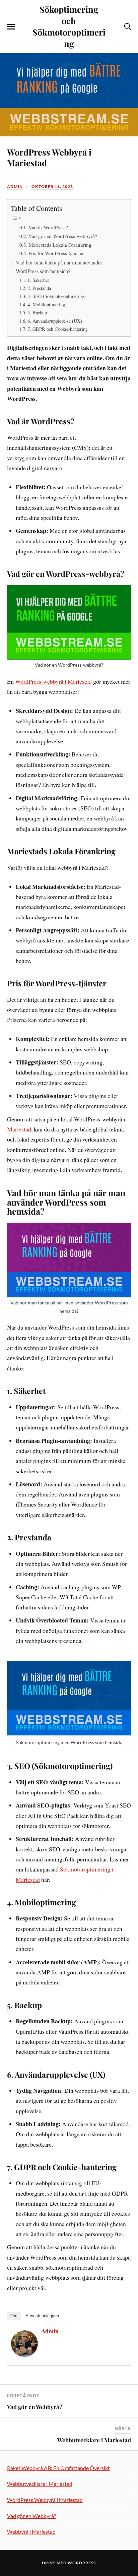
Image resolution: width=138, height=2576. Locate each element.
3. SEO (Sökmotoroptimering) (57, 296)
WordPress (82, 2563)
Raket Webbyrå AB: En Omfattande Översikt (58, 2468)
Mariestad (19, 1129)
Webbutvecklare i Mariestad (94, 2440)
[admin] (24, 2354)
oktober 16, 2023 (52, 187)
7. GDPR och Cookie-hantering (58, 329)
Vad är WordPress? (48, 227)
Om (14, 2316)
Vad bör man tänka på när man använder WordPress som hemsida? (59, 267)
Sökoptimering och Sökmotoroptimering (69, 26)
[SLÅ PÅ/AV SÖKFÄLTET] (127, 27)
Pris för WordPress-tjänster (56, 253)
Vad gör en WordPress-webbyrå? (63, 236)
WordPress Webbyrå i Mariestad (49, 157)
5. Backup (37, 313)
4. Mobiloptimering (46, 304)
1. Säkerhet (38, 280)
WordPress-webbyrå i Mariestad (53, 681)
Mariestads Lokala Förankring (60, 245)
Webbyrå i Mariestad (31, 2532)
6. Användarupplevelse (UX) (55, 321)
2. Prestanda (39, 288)
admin (15, 187)
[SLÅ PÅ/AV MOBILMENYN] (11, 27)
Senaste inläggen (42, 2316)
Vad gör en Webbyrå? (35, 2407)
